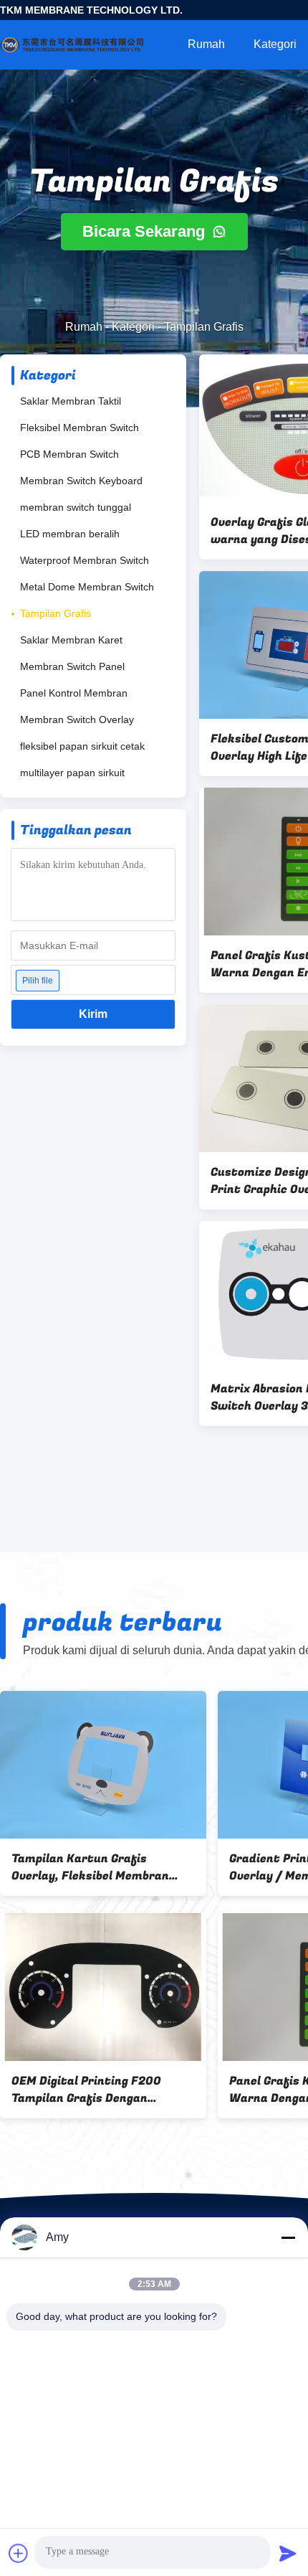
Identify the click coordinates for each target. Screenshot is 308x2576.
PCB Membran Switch (69, 454)
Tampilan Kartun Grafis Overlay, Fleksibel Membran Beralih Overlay (90, 1867)
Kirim (93, 1014)
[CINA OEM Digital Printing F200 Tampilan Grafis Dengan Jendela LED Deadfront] (103, 1987)
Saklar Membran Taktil (71, 401)
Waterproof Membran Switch (85, 560)
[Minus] (288, 2237)
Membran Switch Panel (72, 666)
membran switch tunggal (76, 507)
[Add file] (19, 2553)
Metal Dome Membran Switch (87, 587)
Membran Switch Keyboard (81, 481)
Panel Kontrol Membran (74, 693)
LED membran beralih (70, 534)
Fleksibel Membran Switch (80, 428)
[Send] (288, 2553)
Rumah (206, 44)
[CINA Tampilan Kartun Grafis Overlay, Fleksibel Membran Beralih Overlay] (103, 1765)
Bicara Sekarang (146, 231)
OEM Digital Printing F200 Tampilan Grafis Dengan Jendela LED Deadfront (86, 2090)
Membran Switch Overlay (77, 720)
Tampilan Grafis (56, 613)
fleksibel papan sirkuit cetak (82, 746)
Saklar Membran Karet (71, 640)
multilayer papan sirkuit (72, 773)
